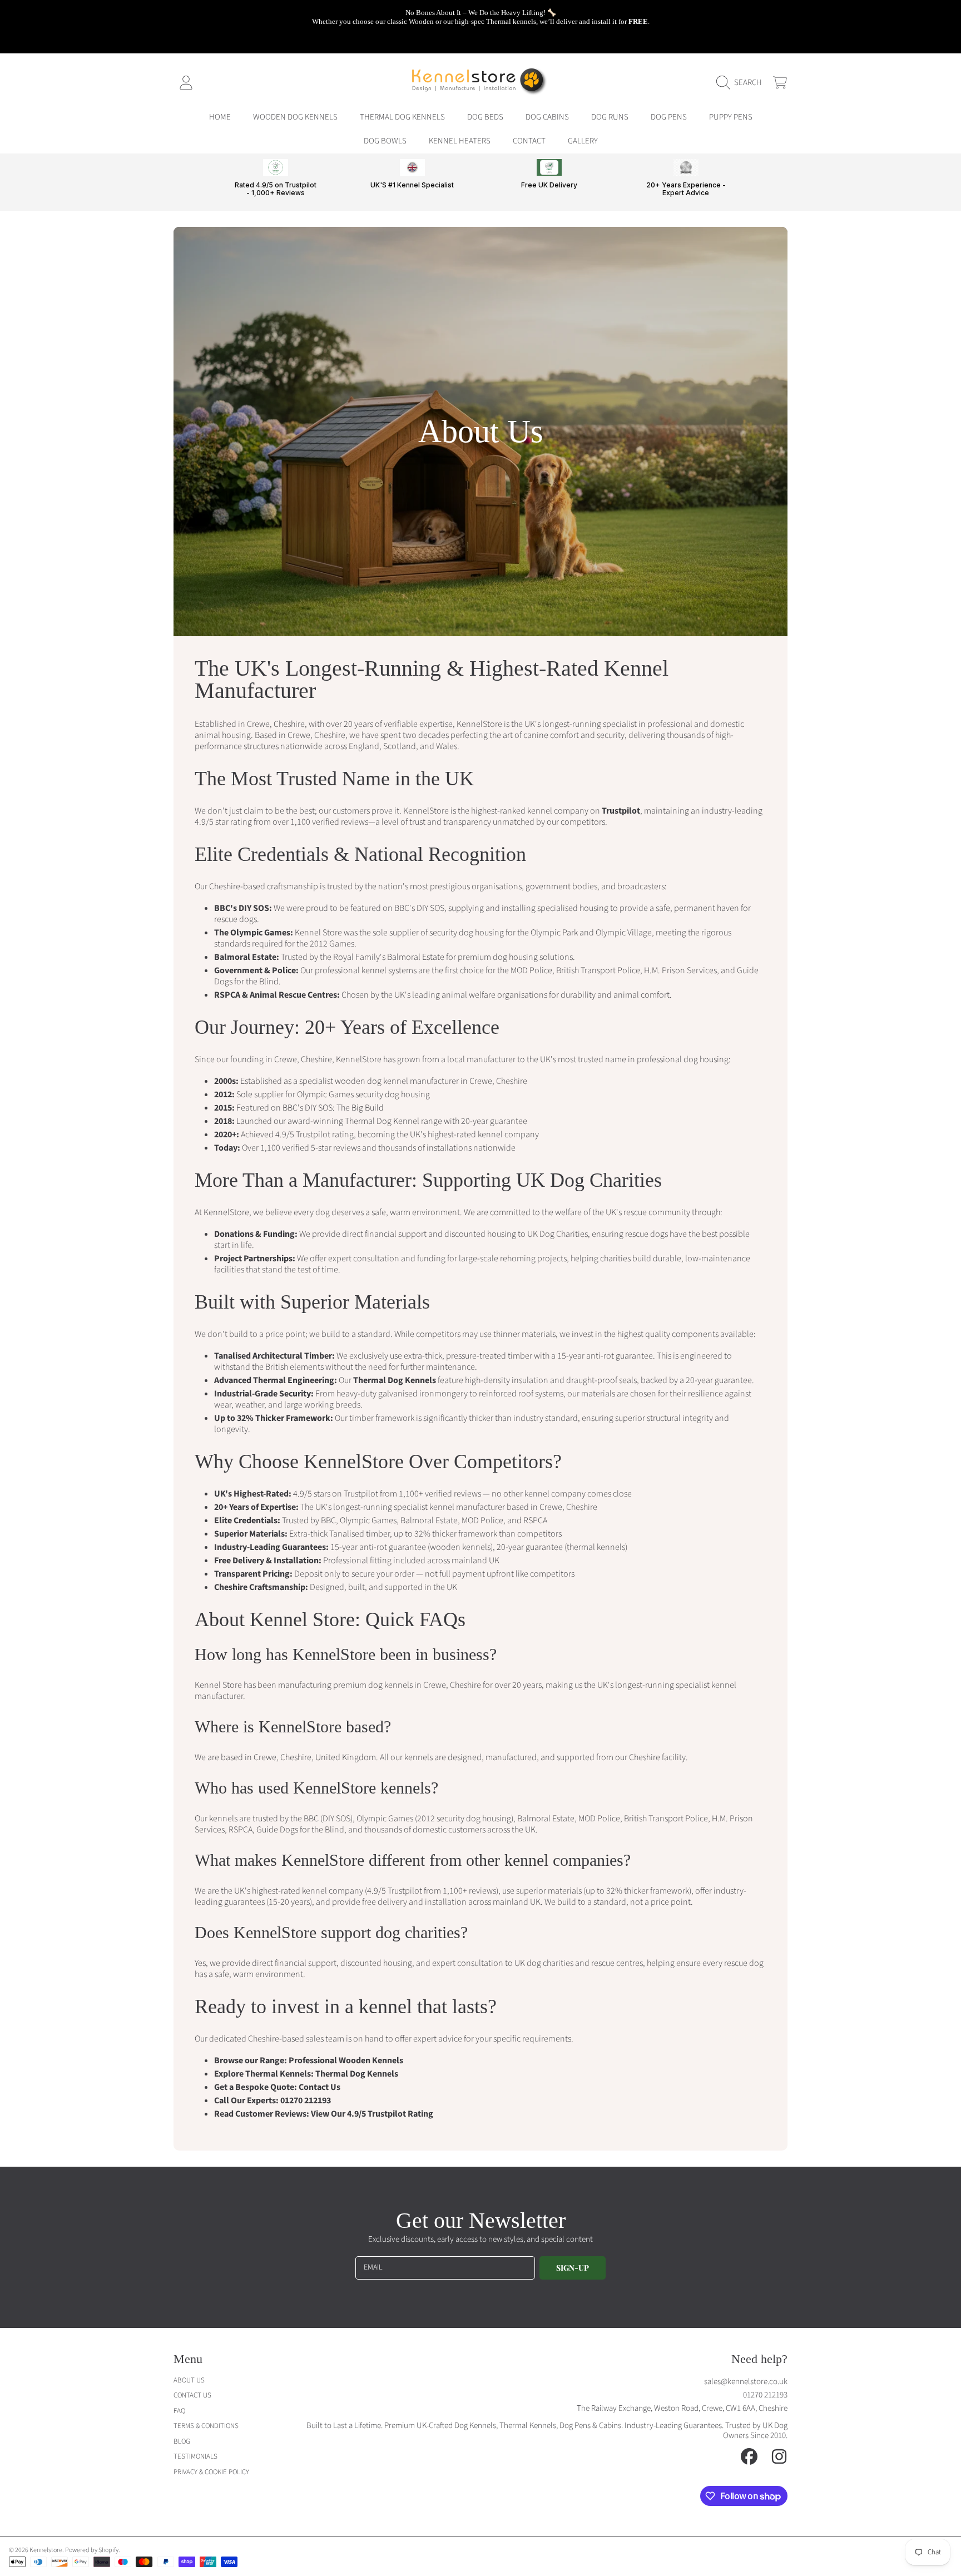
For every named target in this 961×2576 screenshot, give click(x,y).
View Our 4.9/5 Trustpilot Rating (372, 2114)
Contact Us (319, 2087)
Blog (182, 2441)
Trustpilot (621, 811)
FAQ (179, 2411)
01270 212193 (306, 2101)
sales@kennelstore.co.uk (746, 2382)
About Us (189, 2380)
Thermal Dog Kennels (395, 1380)
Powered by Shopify (92, 2550)
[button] (742, 83)
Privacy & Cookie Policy (211, 2472)
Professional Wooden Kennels (346, 2060)
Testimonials (195, 2456)
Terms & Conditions (206, 2426)
